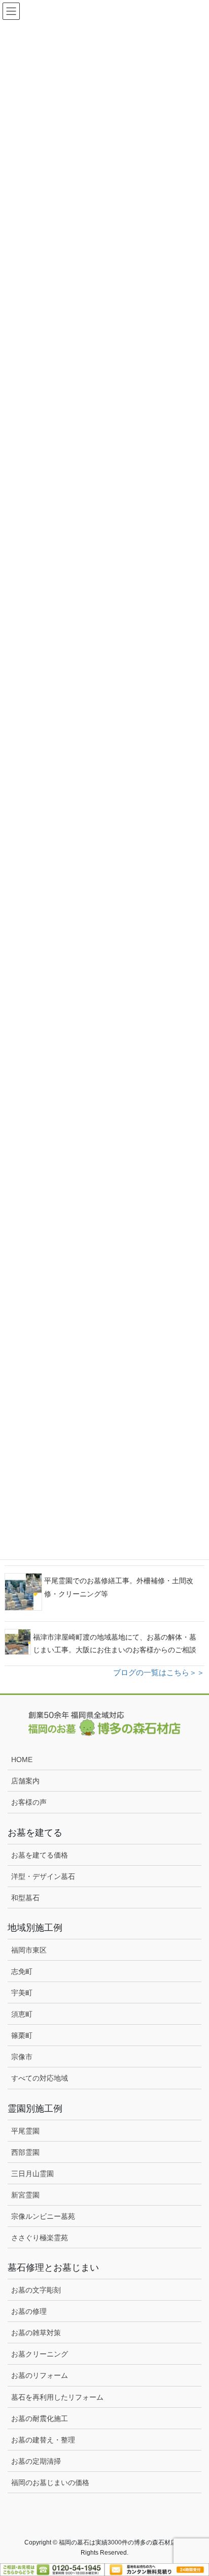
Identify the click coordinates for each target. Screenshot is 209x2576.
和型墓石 (25, 1898)
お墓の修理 (29, 2311)
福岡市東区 (29, 1950)
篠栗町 (22, 2035)
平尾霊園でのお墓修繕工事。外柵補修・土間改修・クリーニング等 (119, 1587)
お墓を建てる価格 (40, 1855)
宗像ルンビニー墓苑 (43, 2216)
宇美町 (22, 1993)
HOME (22, 1760)
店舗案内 (25, 1781)
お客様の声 (29, 1802)
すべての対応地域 (40, 2078)
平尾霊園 (25, 2131)
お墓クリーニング (40, 2354)
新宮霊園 (25, 2195)
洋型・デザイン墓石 (43, 1876)
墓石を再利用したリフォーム (57, 2397)
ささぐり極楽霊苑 (40, 2238)
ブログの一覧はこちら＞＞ (159, 1672)
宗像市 (22, 2057)
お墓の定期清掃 (36, 2461)
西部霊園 (25, 2152)
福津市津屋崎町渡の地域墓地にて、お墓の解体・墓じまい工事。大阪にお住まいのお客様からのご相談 (115, 1643)
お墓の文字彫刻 (36, 2290)
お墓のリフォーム (40, 2375)
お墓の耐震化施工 (40, 2418)
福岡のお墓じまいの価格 (50, 2483)
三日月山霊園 (32, 2174)
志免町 (22, 1971)
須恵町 (22, 2014)
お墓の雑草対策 (36, 2333)
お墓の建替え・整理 (43, 2440)
